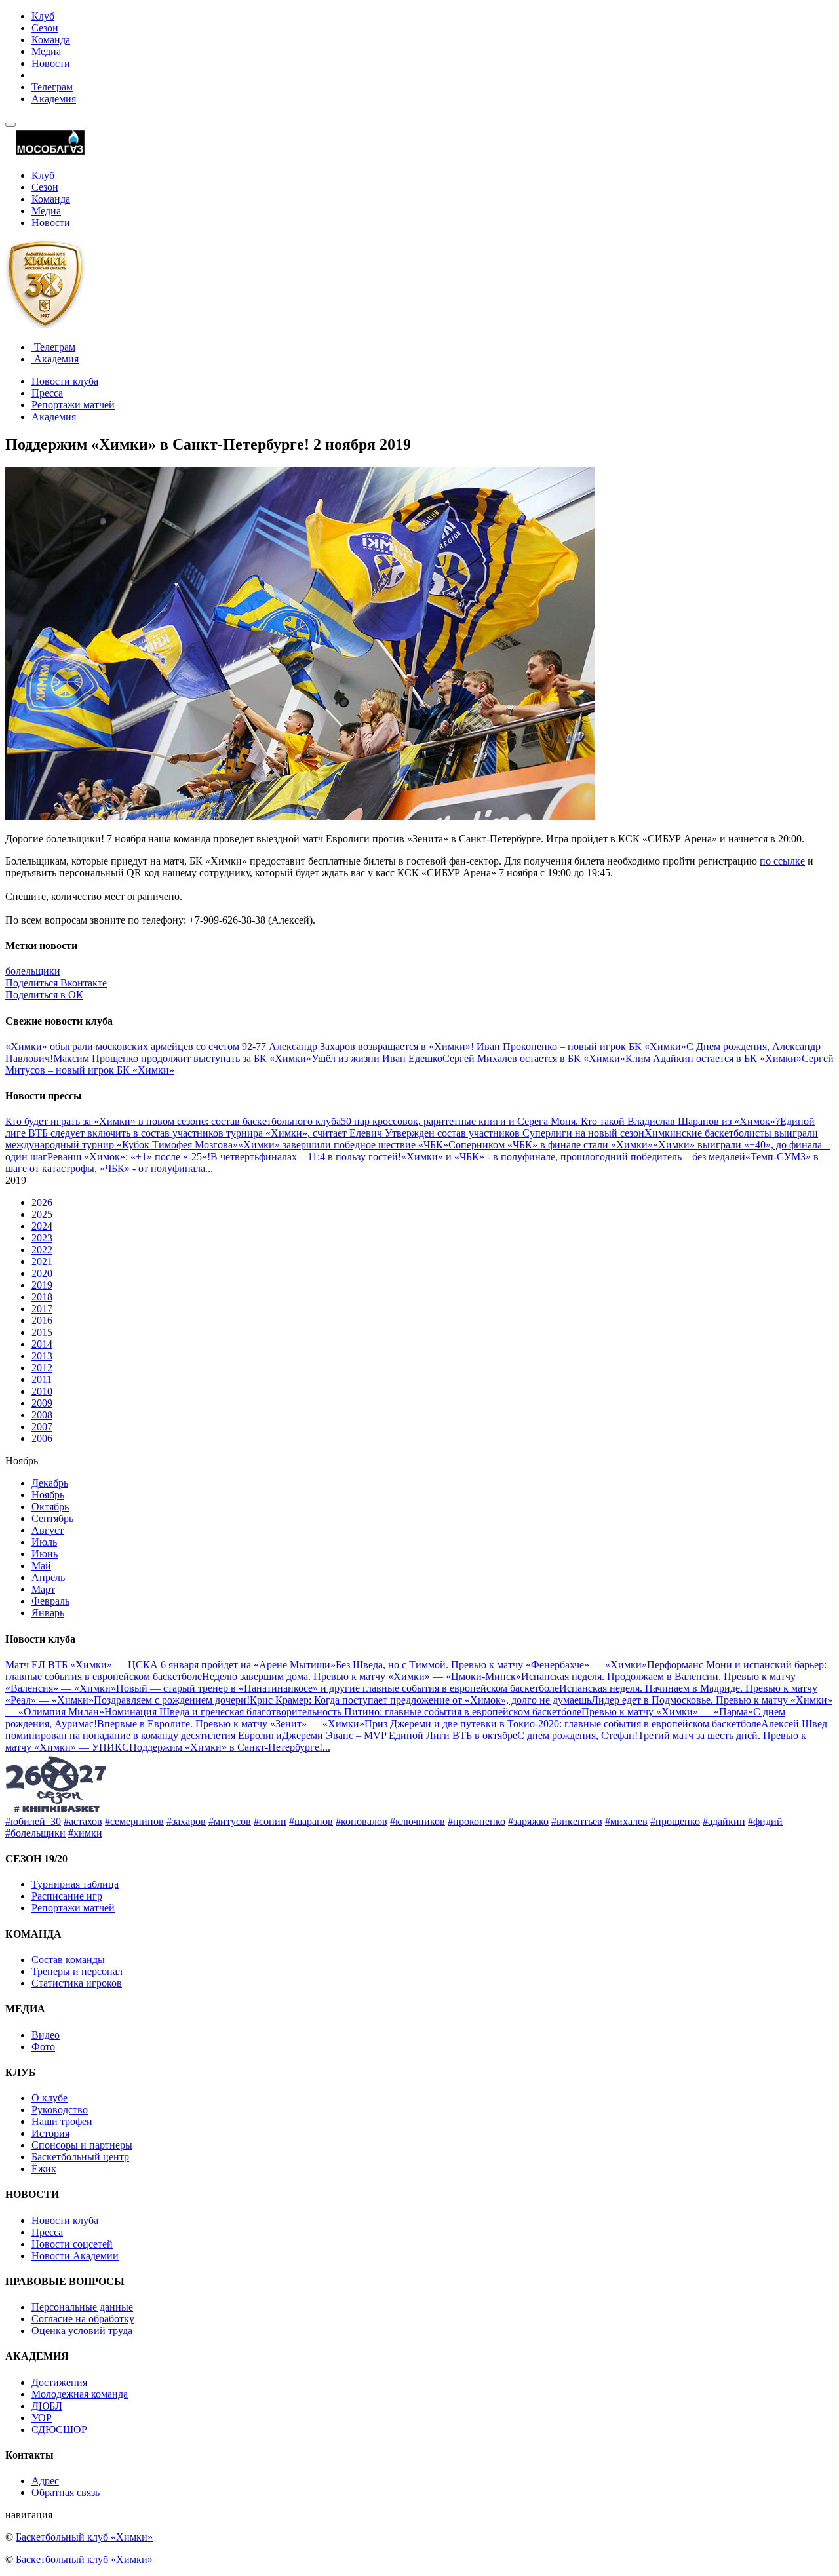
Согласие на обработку (83, 2319)
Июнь (45, 1554)
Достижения (59, 2382)
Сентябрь (52, 1518)
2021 (42, 1261)
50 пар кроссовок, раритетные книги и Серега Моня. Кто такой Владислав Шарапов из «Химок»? (560, 1121)
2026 (42, 1202)
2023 (42, 1238)
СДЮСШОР (59, 2430)
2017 (42, 1309)
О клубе (49, 2098)
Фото (43, 2047)
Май (41, 1566)
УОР (42, 2418)
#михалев (626, 1821)
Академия (54, 99)
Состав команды (68, 1960)
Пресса (47, 393)
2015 (42, 1332)
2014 (42, 1344)
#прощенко (675, 1821)
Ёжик (44, 2169)
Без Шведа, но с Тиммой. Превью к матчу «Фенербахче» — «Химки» (491, 1665)
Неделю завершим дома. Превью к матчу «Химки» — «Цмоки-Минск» (361, 1676)
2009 (42, 1403)
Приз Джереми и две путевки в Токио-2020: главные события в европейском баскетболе (563, 1724)
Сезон (45, 28)
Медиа (46, 51)
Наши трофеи (62, 2121)
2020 (42, 1273)
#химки (85, 1833)
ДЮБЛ (47, 2406)
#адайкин (724, 1821)
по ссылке (782, 861)
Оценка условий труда (82, 2331)
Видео (46, 2035)
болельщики (33, 971)
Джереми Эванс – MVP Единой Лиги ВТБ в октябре (400, 1735)
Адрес (45, 2481)
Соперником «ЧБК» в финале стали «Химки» (551, 1145)
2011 (42, 1379)
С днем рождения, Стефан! (577, 1735)
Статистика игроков (77, 1983)
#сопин (270, 1821)
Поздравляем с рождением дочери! (172, 1700)
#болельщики (35, 1833)
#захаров (186, 1821)
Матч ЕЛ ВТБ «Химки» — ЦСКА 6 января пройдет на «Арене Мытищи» (170, 1665)
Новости (51, 63)
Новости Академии (75, 2256)
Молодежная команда (80, 2394)
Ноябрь (48, 1495)
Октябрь (50, 1507)
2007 (42, 1427)
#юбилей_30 (33, 1821)
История (50, 2133)
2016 (42, 1320)
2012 (42, 1368)
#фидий (765, 1821)
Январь (48, 1613)
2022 (42, 1250)
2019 (42, 1285)
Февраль (50, 1601)
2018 (42, 1297)
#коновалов (361, 1821)
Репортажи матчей (73, 405)
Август (48, 1530)
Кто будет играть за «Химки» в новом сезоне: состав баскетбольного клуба (173, 1121)
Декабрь (50, 1483)
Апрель (48, 1577)
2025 (42, 1214)
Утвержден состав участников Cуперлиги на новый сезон (515, 1133)
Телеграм (52, 87)
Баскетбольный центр (80, 2157)
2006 (42, 1438)
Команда (51, 40)
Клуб (43, 16)
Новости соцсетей (72, 2244)
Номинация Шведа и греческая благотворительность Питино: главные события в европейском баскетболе (343, 1712)
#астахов (83, 1821)
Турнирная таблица (75, 1884)
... (209, 1168)
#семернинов (134, 1821)
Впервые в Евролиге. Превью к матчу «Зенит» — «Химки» (231, 1724)
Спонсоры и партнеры (82, 2145)
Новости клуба (65, 381)
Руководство (60, 2110)
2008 (42, 1415)
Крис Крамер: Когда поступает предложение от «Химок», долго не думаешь (420, 1700)
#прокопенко (477, 1821)
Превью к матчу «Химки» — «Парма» (667, 1712)
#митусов (230, 1821)
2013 (42, 1356)
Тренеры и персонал (77, 1971)
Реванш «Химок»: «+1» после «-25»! (129, 1157)
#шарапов (311, 1821)
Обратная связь (66, 2492)
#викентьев (577, 1821)
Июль (44, 1542)
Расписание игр (67, 1896)
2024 (42, 1226)
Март (43, 1589)
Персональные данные (82, 2307)
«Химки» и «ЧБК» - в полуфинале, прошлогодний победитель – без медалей (573, 1157)
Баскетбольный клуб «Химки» (84, 2537)
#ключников (418, 1821)
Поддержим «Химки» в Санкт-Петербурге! (226, 1747)
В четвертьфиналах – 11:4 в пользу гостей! (306, 1157)
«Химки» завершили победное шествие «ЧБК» (343, 1145)
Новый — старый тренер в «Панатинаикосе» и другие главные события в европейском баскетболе (338, 1688)
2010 (42, 1391)
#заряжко (528, 1821)
